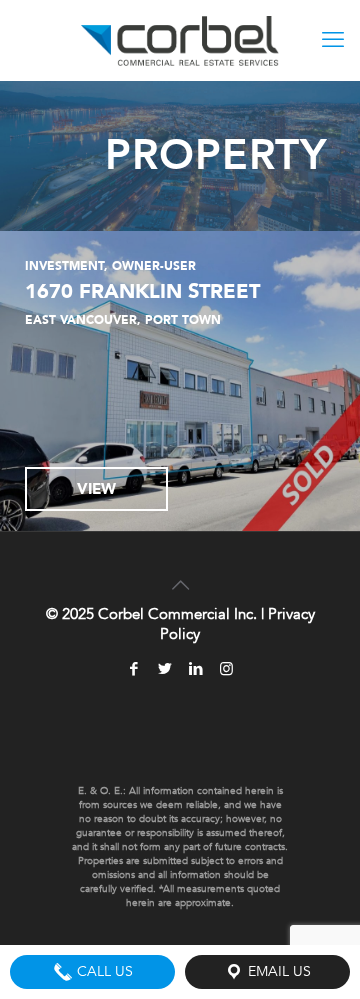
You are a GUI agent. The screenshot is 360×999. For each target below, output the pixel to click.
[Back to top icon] (180, 573)
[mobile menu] (333, 40)
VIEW (96, 489)
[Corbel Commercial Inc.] (180, 40)
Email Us (277, 971)
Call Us (103, 971)
